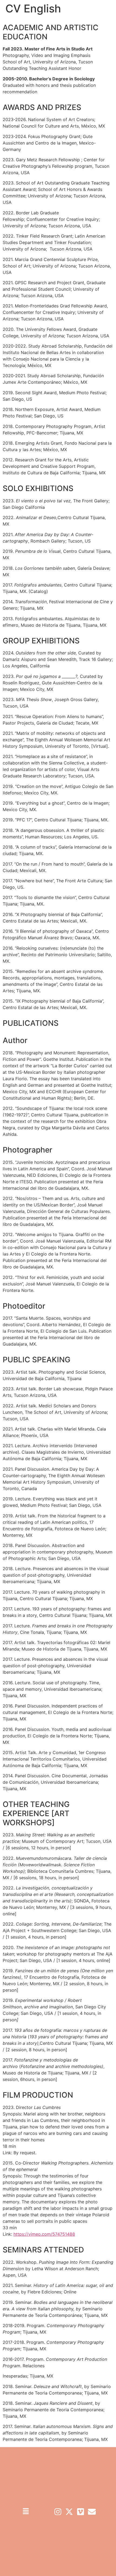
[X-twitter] (69, 2512)
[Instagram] (58, 2512)
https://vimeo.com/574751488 (44, 2234)
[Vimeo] (81, 2512)
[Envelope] (92, 2512)
